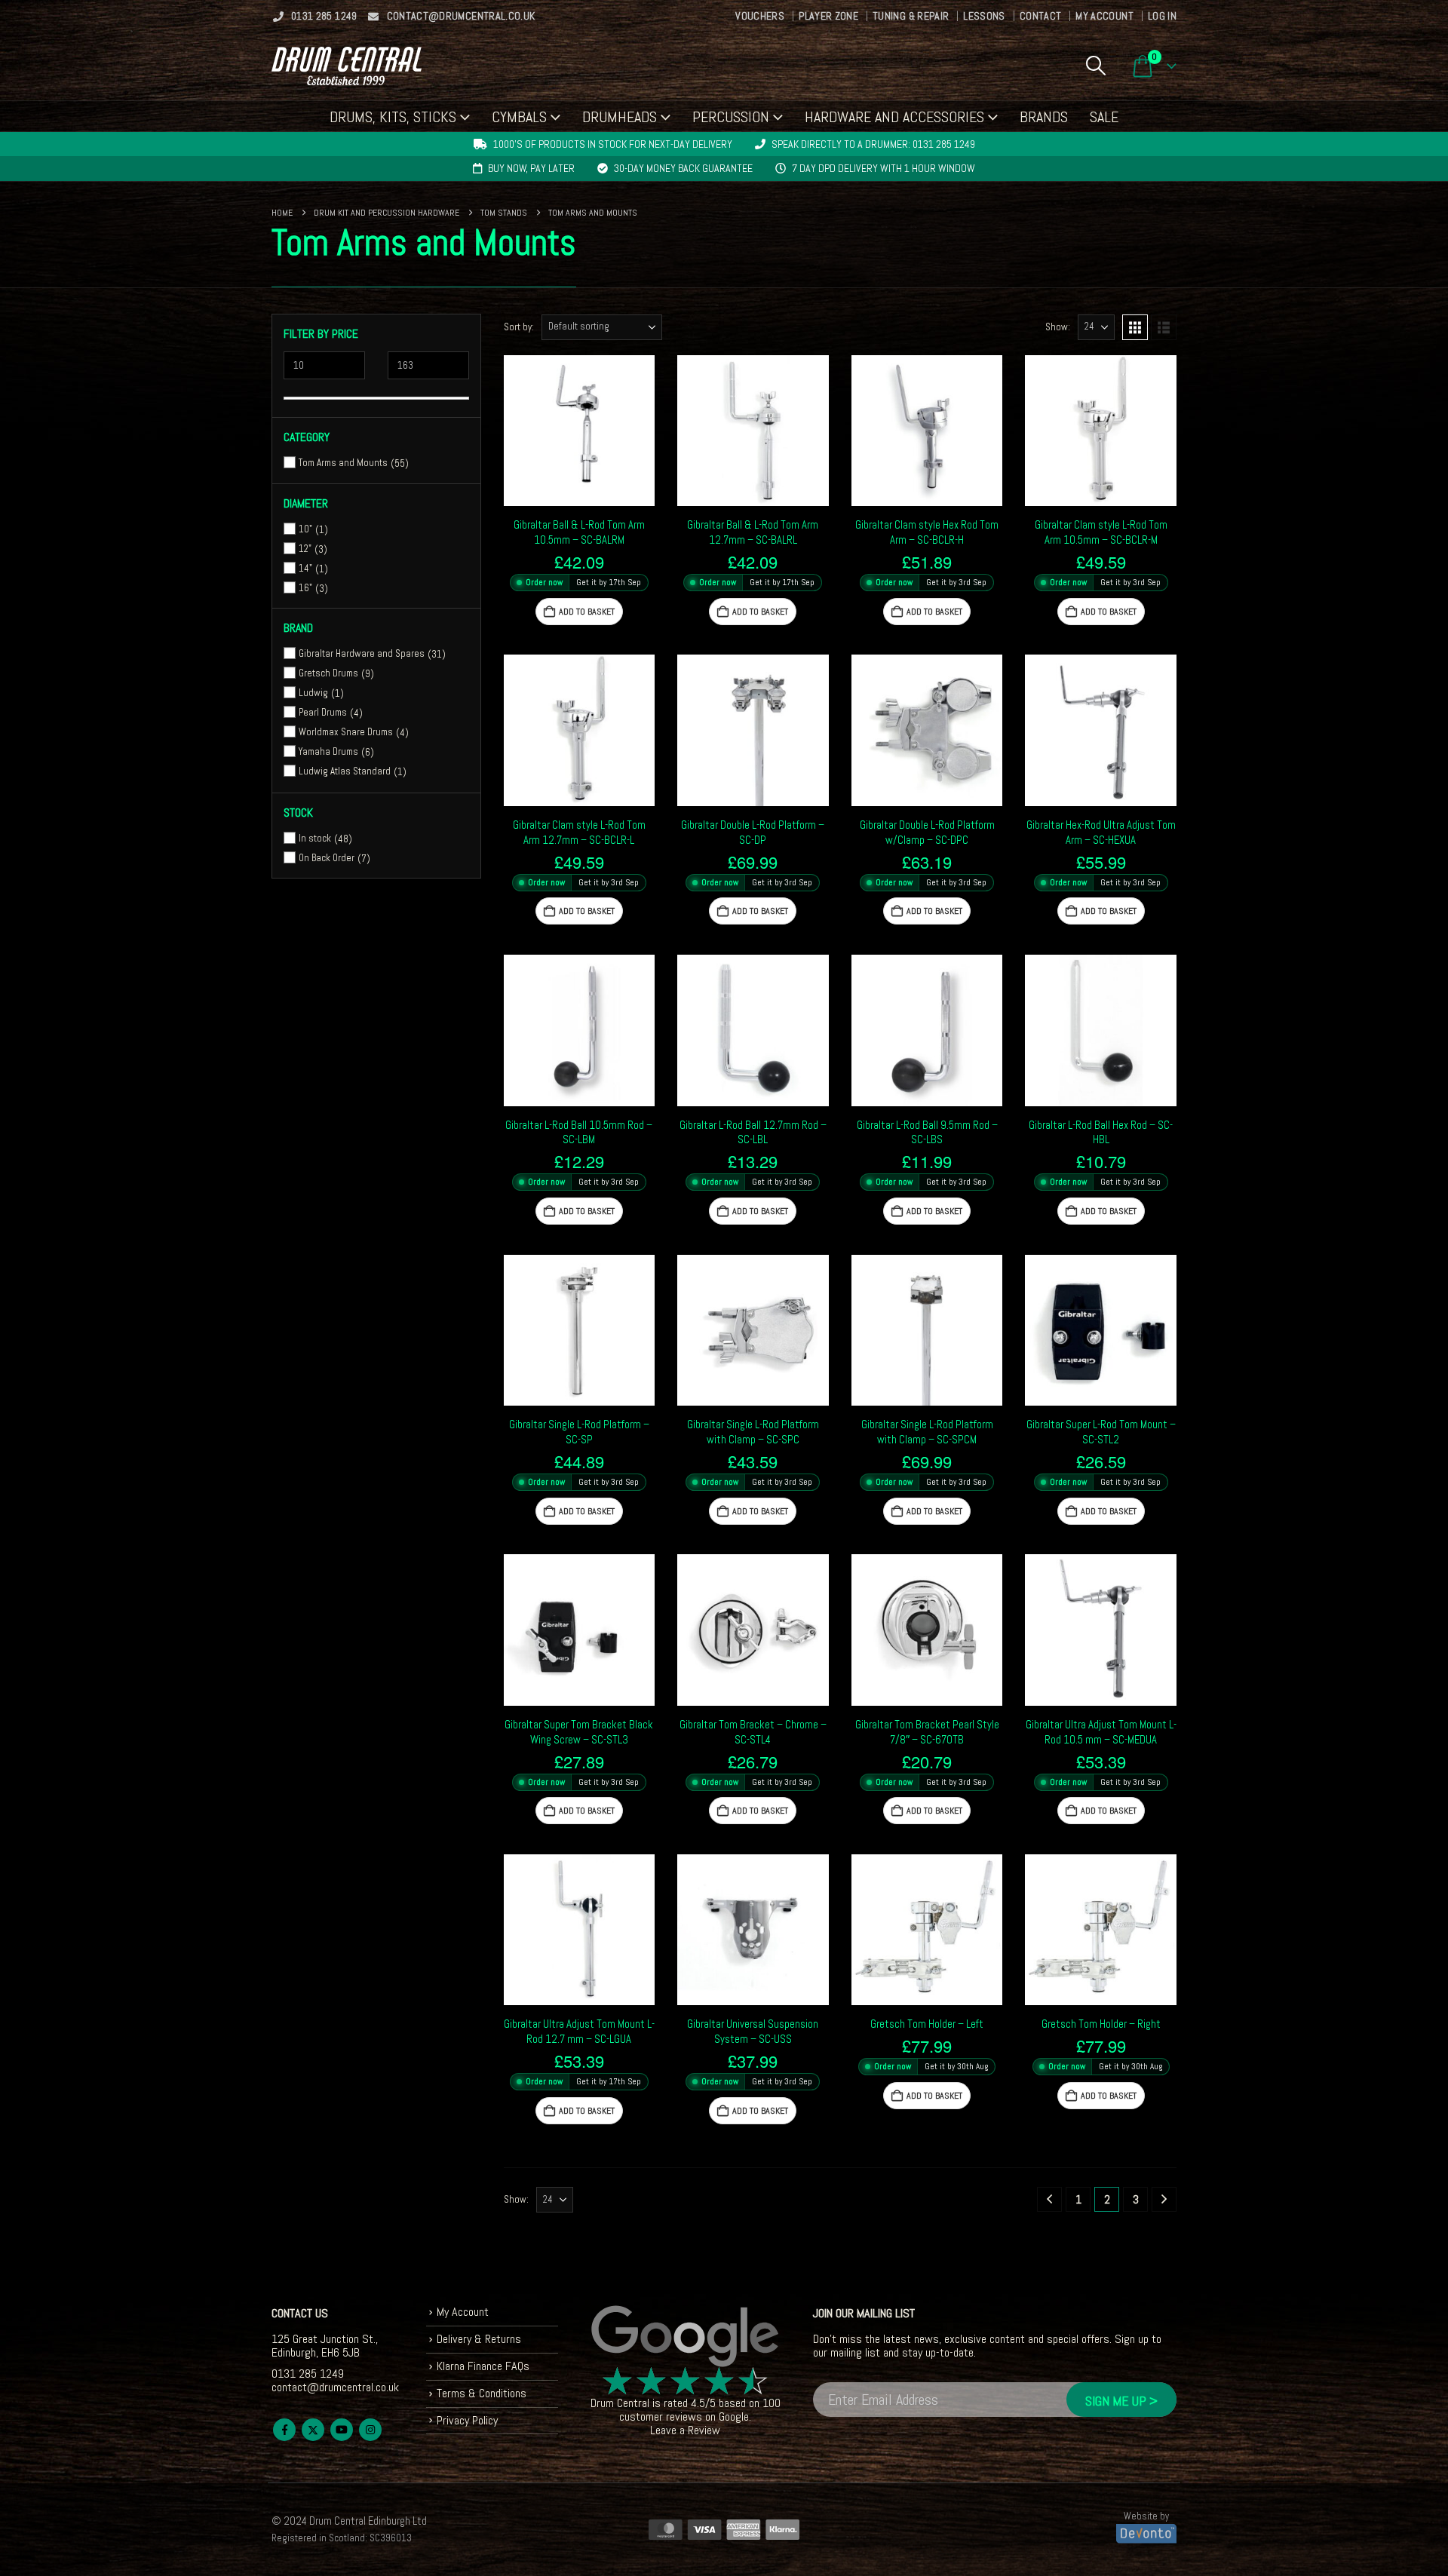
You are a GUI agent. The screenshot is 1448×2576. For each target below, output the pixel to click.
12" (305, 549)
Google (734, 2417)
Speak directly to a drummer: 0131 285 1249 (873, 144)
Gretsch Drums (328, 673)
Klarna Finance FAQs (483, 2366)
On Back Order (327, 858)
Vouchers (760, 16)
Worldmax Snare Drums (346, 732)
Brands (1044, 117)
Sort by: (519, 327)
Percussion (731, 117)
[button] (1095, 66)
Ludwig (313, 693)
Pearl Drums (323, 712)
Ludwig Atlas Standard (345, 771)
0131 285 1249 (324, 16)
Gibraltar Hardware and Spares (362, 653)
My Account (1104, 16)
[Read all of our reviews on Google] (686, 2337)
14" (305, 568)
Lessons (984, 16)
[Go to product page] (580, 431)
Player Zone (828, 16)
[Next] (1164, 2199)
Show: (1058, 327)
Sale (1104, 117)
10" (305, 529)
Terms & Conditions (482, 2393)
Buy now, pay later (531, 168)
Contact (1040, 16)
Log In (1162, 16)
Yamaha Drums (328, 751)
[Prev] (1049, 2199)
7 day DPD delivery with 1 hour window (884, 168)
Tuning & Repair (911, 16)
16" (305, 588)
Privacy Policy (467, 2420)
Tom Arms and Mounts (343, 463)
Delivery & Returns (479, 2339)
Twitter (313, 2430)
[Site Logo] (347, 66)
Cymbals (519, 117)
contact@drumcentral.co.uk (461, 16)
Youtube (342, 2430)
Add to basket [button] (587, 612)
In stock (315, 838)
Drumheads (620, 117)
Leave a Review (685, 2431)
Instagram (370, 2430)
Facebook (284, 2430)
